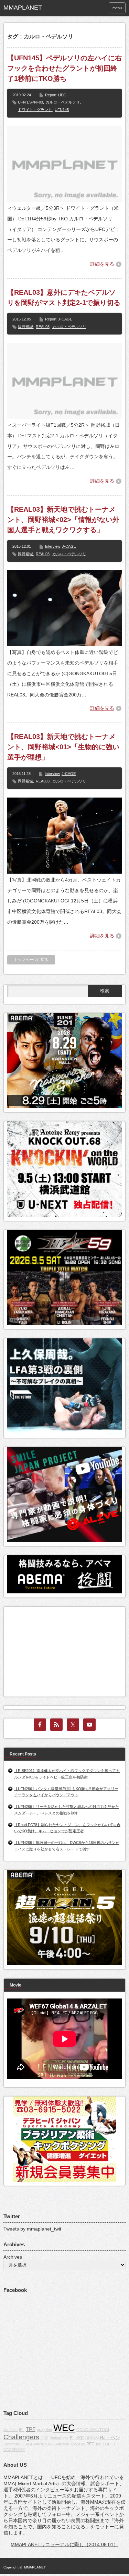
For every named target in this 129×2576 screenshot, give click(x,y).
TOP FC (110, 2444)
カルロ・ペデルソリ (63, 102)
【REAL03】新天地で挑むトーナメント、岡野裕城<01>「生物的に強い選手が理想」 (63, 747)
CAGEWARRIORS (38, 2444)
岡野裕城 (25, 327)
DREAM (92, 2438)
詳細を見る (102, 264)
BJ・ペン (110, 2438)
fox (99, 2444)
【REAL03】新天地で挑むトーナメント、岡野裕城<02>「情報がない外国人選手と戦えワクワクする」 (63, 520)
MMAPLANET (35, 2567)
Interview (53, 546)
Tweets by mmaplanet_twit (32, 2229)
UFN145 (62, 110)
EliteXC (77, 2438)
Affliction (62, 2444)
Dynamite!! (12, 2444)
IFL (22, 2430)
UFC (62, 95)
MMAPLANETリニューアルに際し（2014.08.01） (64, 2544)
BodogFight (59, 2438)
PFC (90, 2444)
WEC (64, 2428)
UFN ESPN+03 (30, 102)
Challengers (21, 2437)
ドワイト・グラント (35, 110)
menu (117, 8)
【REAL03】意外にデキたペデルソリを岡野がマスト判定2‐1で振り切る (64, 297)
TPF (31, 2429)
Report (51, 95)
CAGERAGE (14, 2450)
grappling (44, 2430)
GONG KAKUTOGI (93, 2430)
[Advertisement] (59, 1650)
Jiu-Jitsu (10, 2430)
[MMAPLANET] (29, 8)
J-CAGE (65, 319)
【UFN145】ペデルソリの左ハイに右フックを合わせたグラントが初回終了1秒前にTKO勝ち (64, 68)
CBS (44, 2438)
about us (78, 2444)
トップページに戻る (31, 960)
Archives (13, 2257)
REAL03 (43, 327)
